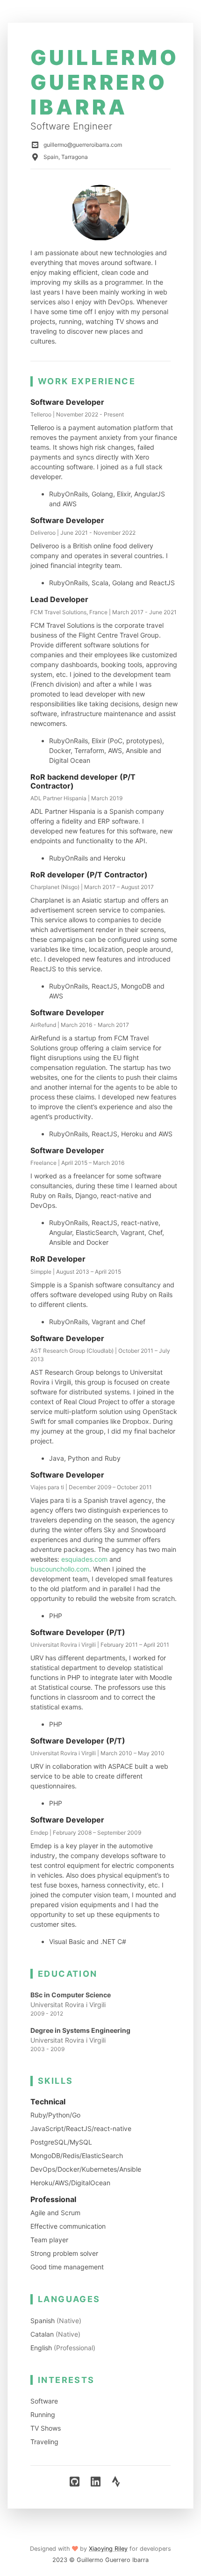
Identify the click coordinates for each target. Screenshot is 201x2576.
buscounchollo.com (60, 1569)
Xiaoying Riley (108, 2549)
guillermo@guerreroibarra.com (83, 145)
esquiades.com (84, 1559)
